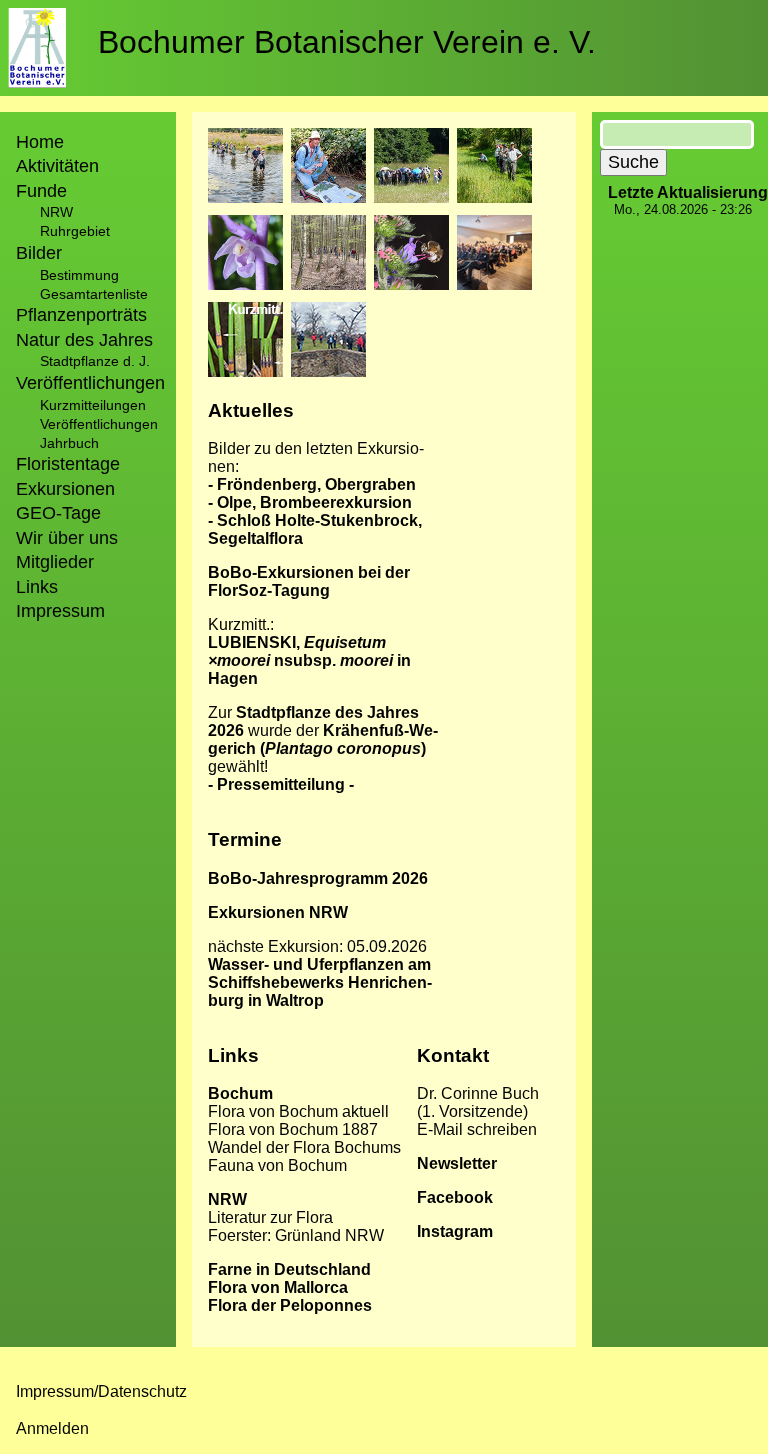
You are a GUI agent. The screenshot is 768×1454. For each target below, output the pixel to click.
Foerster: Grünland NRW (296, 1235)
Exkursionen (65, 489)
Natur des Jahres (84, 340)
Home (40, 142)
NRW (56, 212)
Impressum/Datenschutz (101, 1391)
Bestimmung (79, 275)
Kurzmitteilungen (93, 405)
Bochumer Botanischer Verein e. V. (347, 42)
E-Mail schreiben (477, 1129)
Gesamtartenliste (94, 294)
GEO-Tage (58, 513)
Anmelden (52, 1428)
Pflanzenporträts (81, 315)
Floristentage (68, 464)
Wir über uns (67, 538)
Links (37, 587)
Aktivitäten (57, 166)
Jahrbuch (69, 443)
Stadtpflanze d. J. (95, 361)
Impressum (60, 611)
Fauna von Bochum (277, 1165)
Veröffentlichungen (99, 424)
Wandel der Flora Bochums (304, 1147)
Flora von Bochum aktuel (296, 1111)
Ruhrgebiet (75, 231)
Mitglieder (55, 562)
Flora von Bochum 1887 (293, 1129)
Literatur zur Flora (270, 1217)
